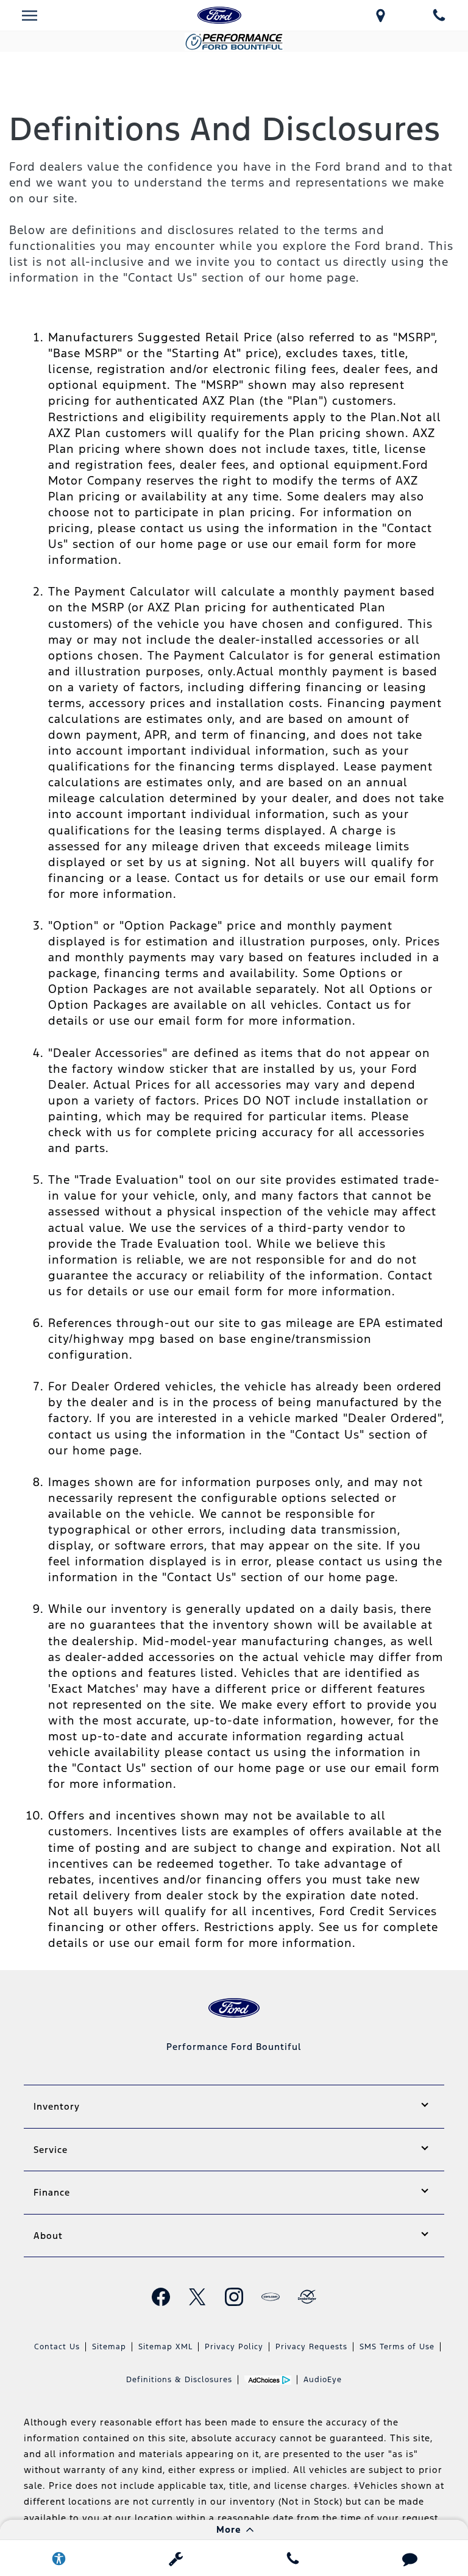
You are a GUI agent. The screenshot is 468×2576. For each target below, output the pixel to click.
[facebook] (161, 2297)
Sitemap (109, 2347)
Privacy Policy (234, 2347)
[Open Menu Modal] (29, 15)
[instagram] (234, 2297)
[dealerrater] (307, 2297)
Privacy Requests (311, 2347)
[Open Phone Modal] (439, 15)
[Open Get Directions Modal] (380, 15)
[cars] (271, 2297)
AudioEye (323, 2380)
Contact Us (57, 2347)
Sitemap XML (165, 2347)
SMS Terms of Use (397, 2347)
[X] (197, 2297)
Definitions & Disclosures (179, 2380)
